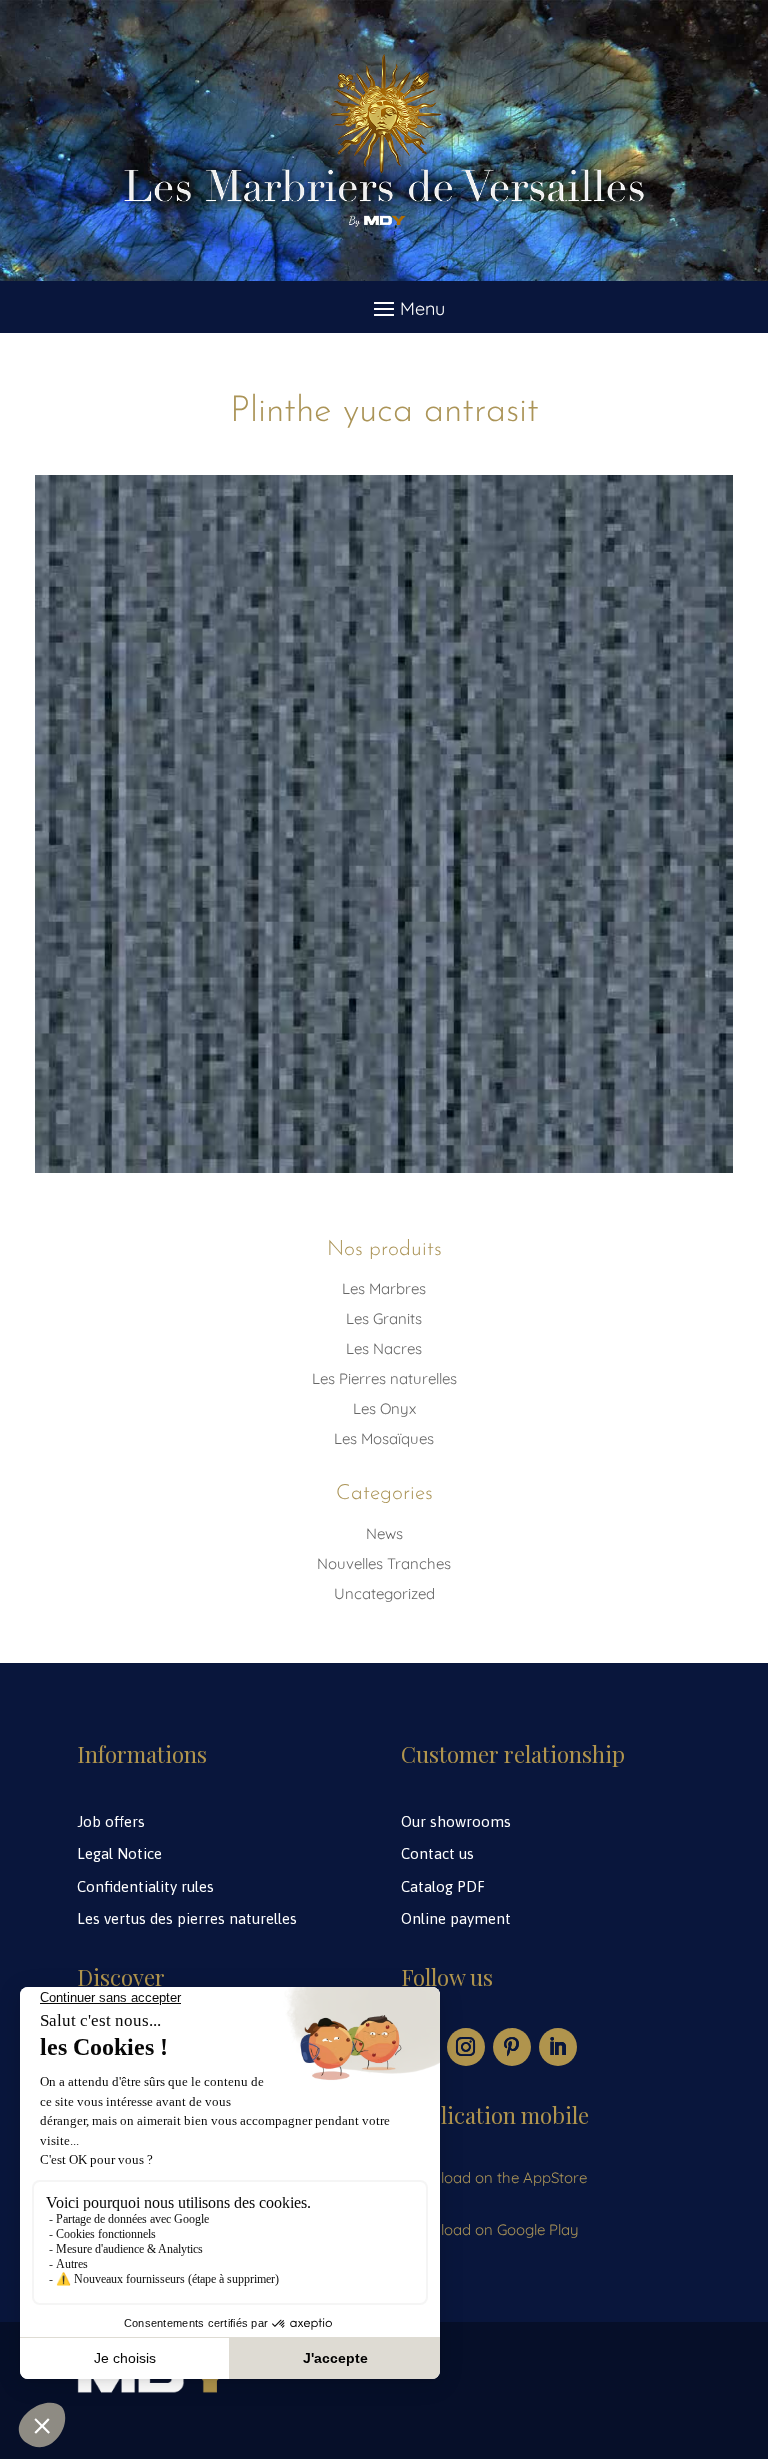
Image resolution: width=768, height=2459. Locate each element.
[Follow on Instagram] (466, 2047)
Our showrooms (456, 1821)
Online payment (456, 1918)
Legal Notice (119, 1853)
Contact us (437, 1853)
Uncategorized (384, 1593)
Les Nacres (384, 1348)
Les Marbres (384, 1288)
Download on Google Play (490, 2229)
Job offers (111, 1821)
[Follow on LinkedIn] (558, 2047)
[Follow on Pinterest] (512, 2047)
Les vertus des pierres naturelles (187, 1918)
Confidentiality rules (145, 1886)
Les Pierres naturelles (384, 1378)
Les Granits (384, 1318)
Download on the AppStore (494, 2177)
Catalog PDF (443, 1886)
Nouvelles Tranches (384, 1563)
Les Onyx (384, 1408)
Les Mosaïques (384, 1438)
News (384, 1533)
